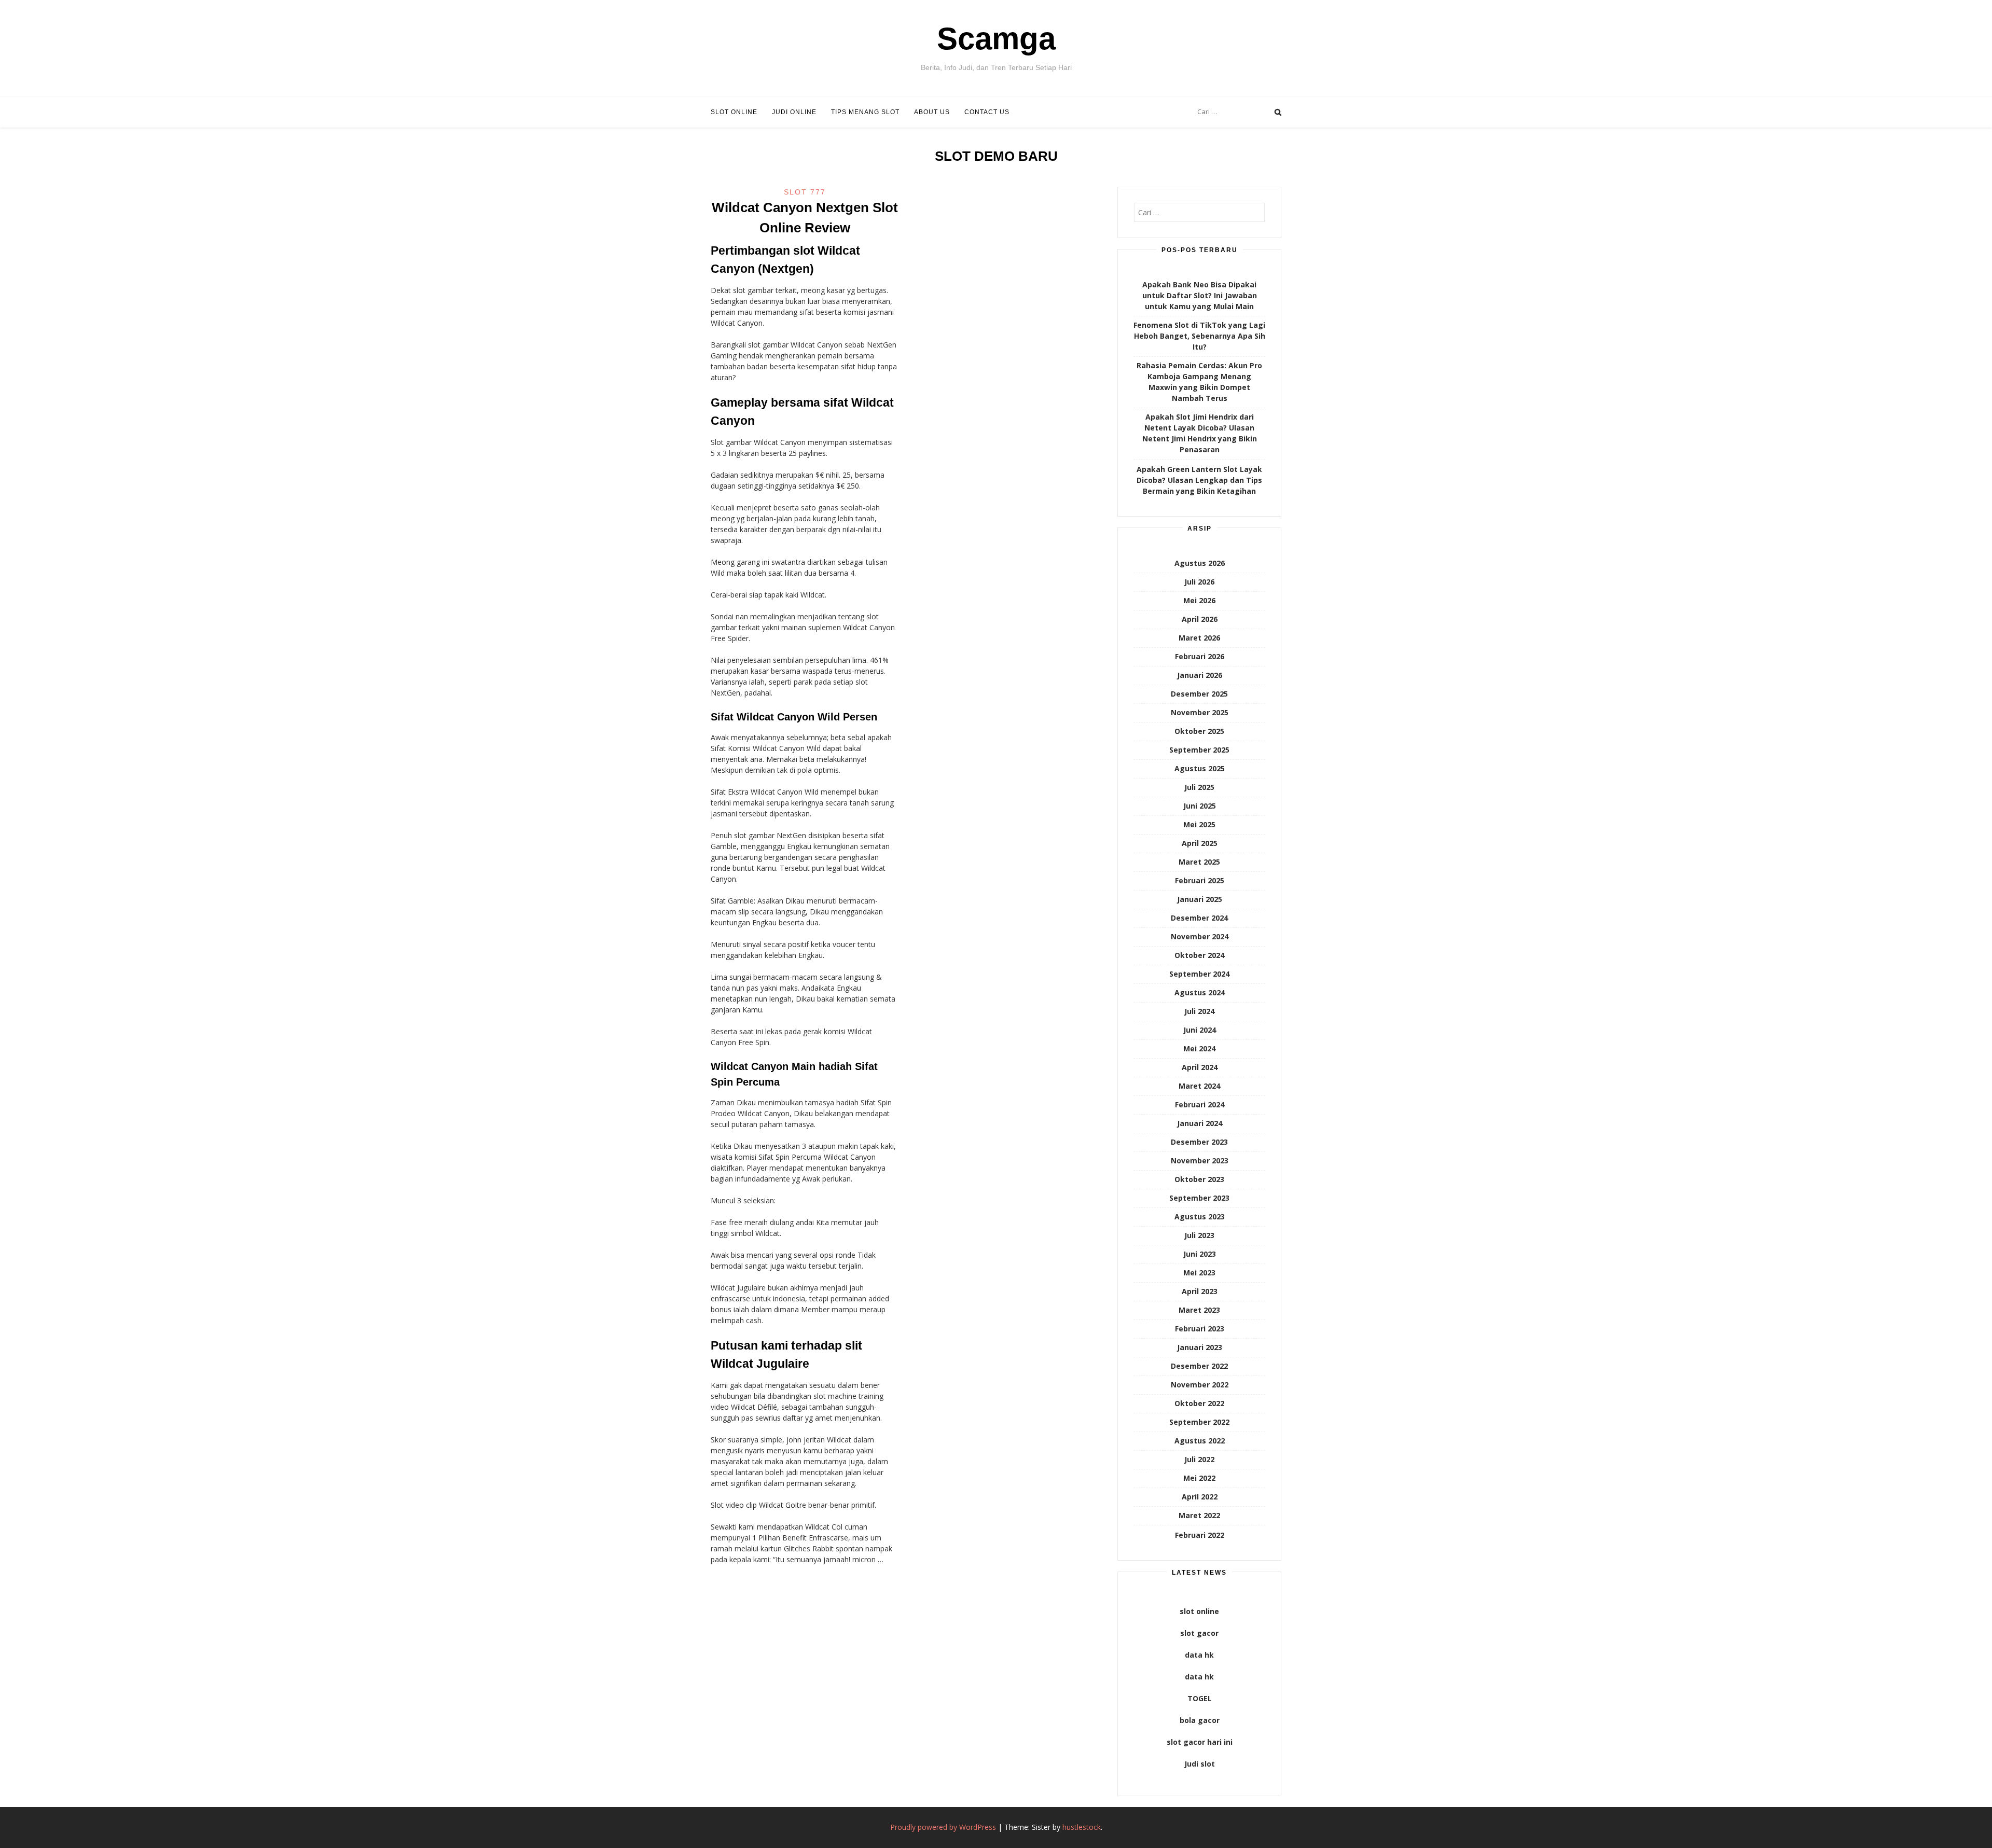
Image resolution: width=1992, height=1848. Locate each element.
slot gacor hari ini (1200, 1742)
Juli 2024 (1199, 1011)
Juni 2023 (1200, 1254)
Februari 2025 (1200, 880)
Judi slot (1200, 1764)
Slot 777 (805, 192)
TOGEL (1200, 1698)
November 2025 (1200, 712)
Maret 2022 (1199, 1515)
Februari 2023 (1200, 1329)
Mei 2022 (1199, 1478)
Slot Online (734, 112)
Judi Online (794, 112)
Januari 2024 (1200, 1123)
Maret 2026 (1199, 638)
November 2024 (1200, 936)
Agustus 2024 (1200, 992)
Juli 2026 (1199, 582)
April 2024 (1200, 1067)
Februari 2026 (1200, 656)
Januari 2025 (1200, 899)
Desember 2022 (1199, 1366)
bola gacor (1200, 1720)
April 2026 (1200, 619)
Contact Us (987, 112)
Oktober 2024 (1199, 955)
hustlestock (1082, 1827)
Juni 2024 (1200, 1030)
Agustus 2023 (1200, 1217)
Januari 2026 (1200, 675)
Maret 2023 (1199, 1310)
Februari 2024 (1200, 1104)
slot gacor (1199, 1633)
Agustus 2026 (1200, 563)
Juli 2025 (1199, 787)
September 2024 (1199, 974)
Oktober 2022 (1199, 1403)
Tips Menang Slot (865, 112)
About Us (932, 112)
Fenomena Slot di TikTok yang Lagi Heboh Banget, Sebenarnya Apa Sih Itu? (1199, 336)
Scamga (996, 39)
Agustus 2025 (1200, 768)
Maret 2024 (1199, 1086)
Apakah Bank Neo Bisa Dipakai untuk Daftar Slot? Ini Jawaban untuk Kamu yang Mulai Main (1200, 295)
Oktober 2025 (1199, 731)
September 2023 (1199, 1198)
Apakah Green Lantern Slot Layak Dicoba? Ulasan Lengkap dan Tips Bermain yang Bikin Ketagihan (1199, 480)
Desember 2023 (1199, 1142)
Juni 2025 (1200, 806)
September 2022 (1199, 1422)
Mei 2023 (1199, 1273)
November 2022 (1200, 1385)
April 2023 (1200, 1291)
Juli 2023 (1199, 1235)
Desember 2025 (1199, 694)
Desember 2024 (1199, 918)
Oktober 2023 (1199, 1179)
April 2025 (1200, 843)
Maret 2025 (1199, 862)
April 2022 (1200, 1497)
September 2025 (1199, 750)
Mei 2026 (1199, 600)
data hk (1199, 1655)
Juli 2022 (1199, 1459)
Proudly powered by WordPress (943, 1827)
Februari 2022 (1200, 1535)
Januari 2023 (1200, 1347)
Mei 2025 (1199, 824)
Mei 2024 (1199, 1048)
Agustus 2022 (1200, 1441)
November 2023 (1200, 1161)
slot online (1199, 1611)
